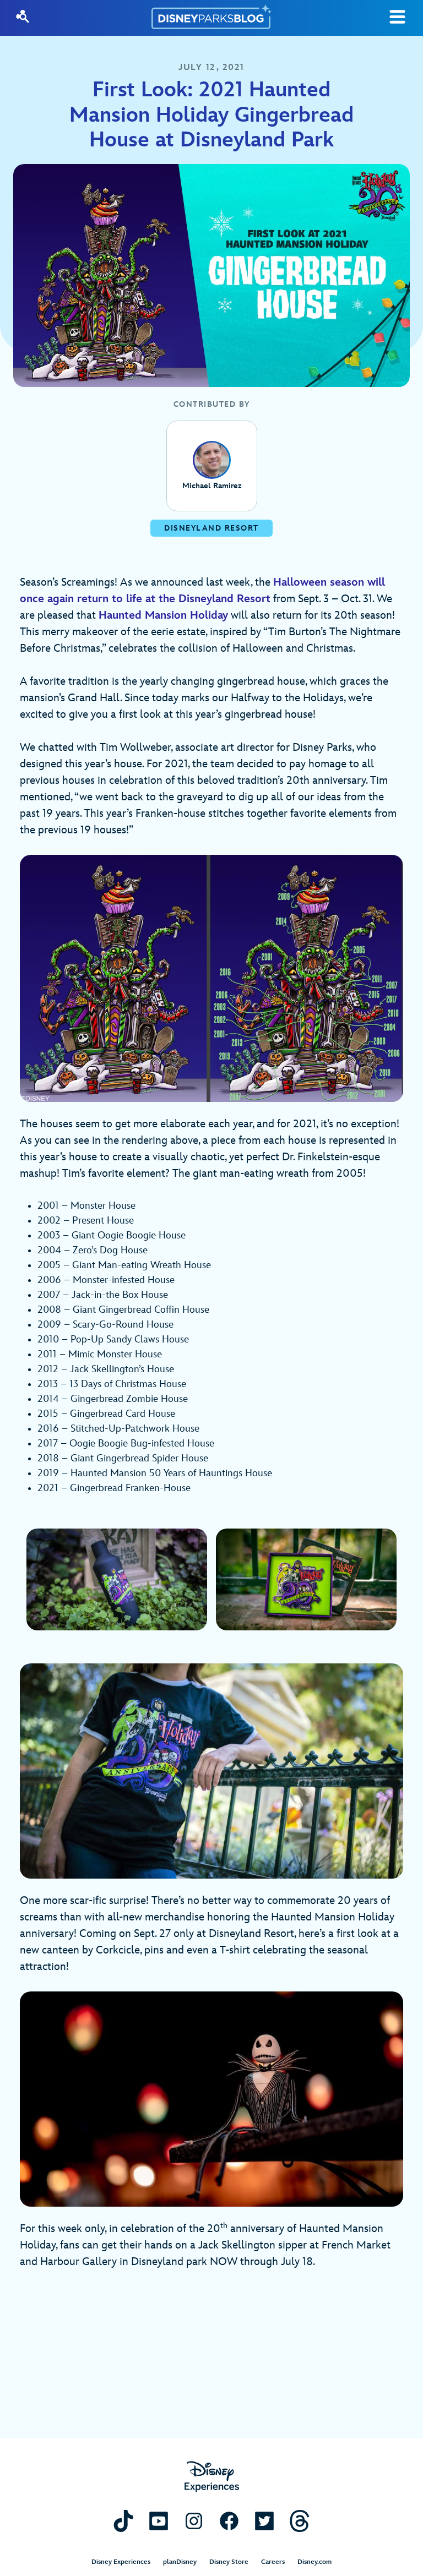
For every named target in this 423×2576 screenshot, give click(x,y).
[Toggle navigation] (397, 17)
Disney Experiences (121, 2562)
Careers (273, 2562)
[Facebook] (229, 2521)
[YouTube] (159, 2521)
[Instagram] (194, 2521)
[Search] (23, 17)
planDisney (180, 2562)
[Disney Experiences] (212, 2477)
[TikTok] (123, 2521)
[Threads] (300, 2521)
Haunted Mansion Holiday (163, 615)
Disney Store (229, 2562)
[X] (264, 2521)
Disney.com (314, 2562)
